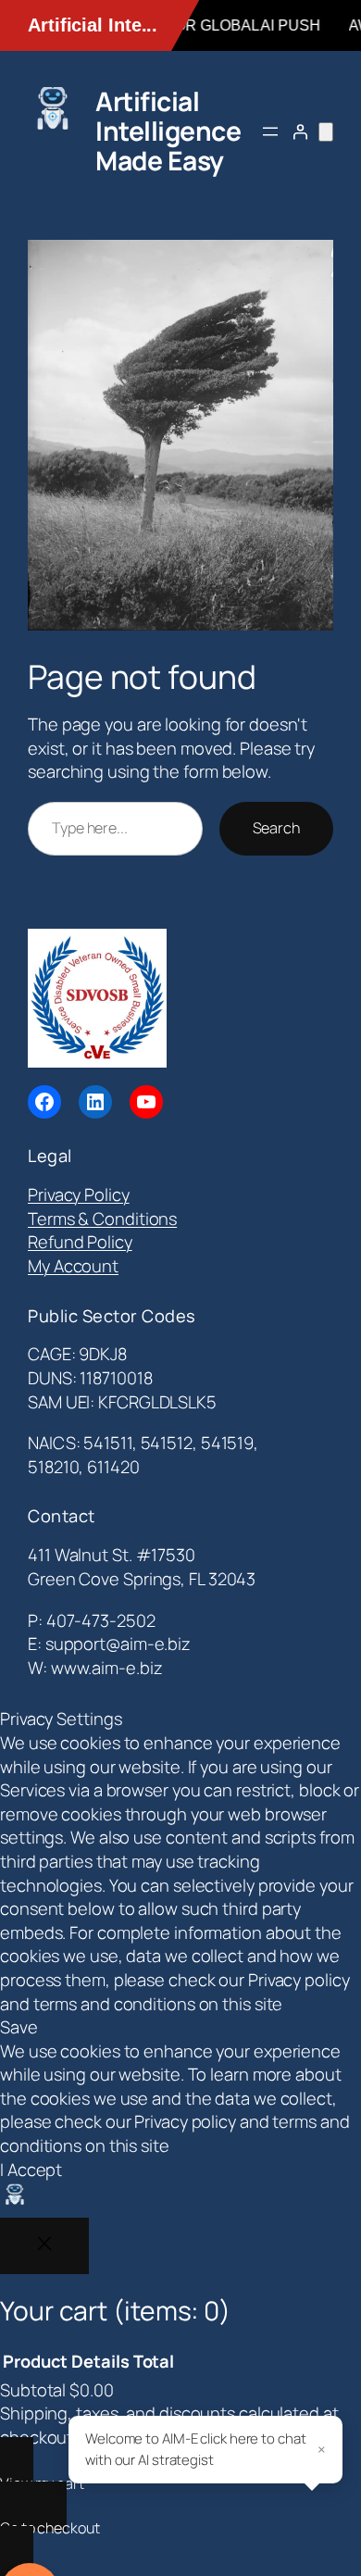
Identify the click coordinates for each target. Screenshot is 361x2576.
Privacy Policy (79, 1194)
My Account (73, 1266)
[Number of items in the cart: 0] (326, 132)
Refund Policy (80, 1242)
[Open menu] (270, 131)
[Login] (300, 131)
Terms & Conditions (102, 1219)
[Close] (44, 2246)
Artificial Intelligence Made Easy (168, 131)
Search (276, 828)
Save (19, 2027)
